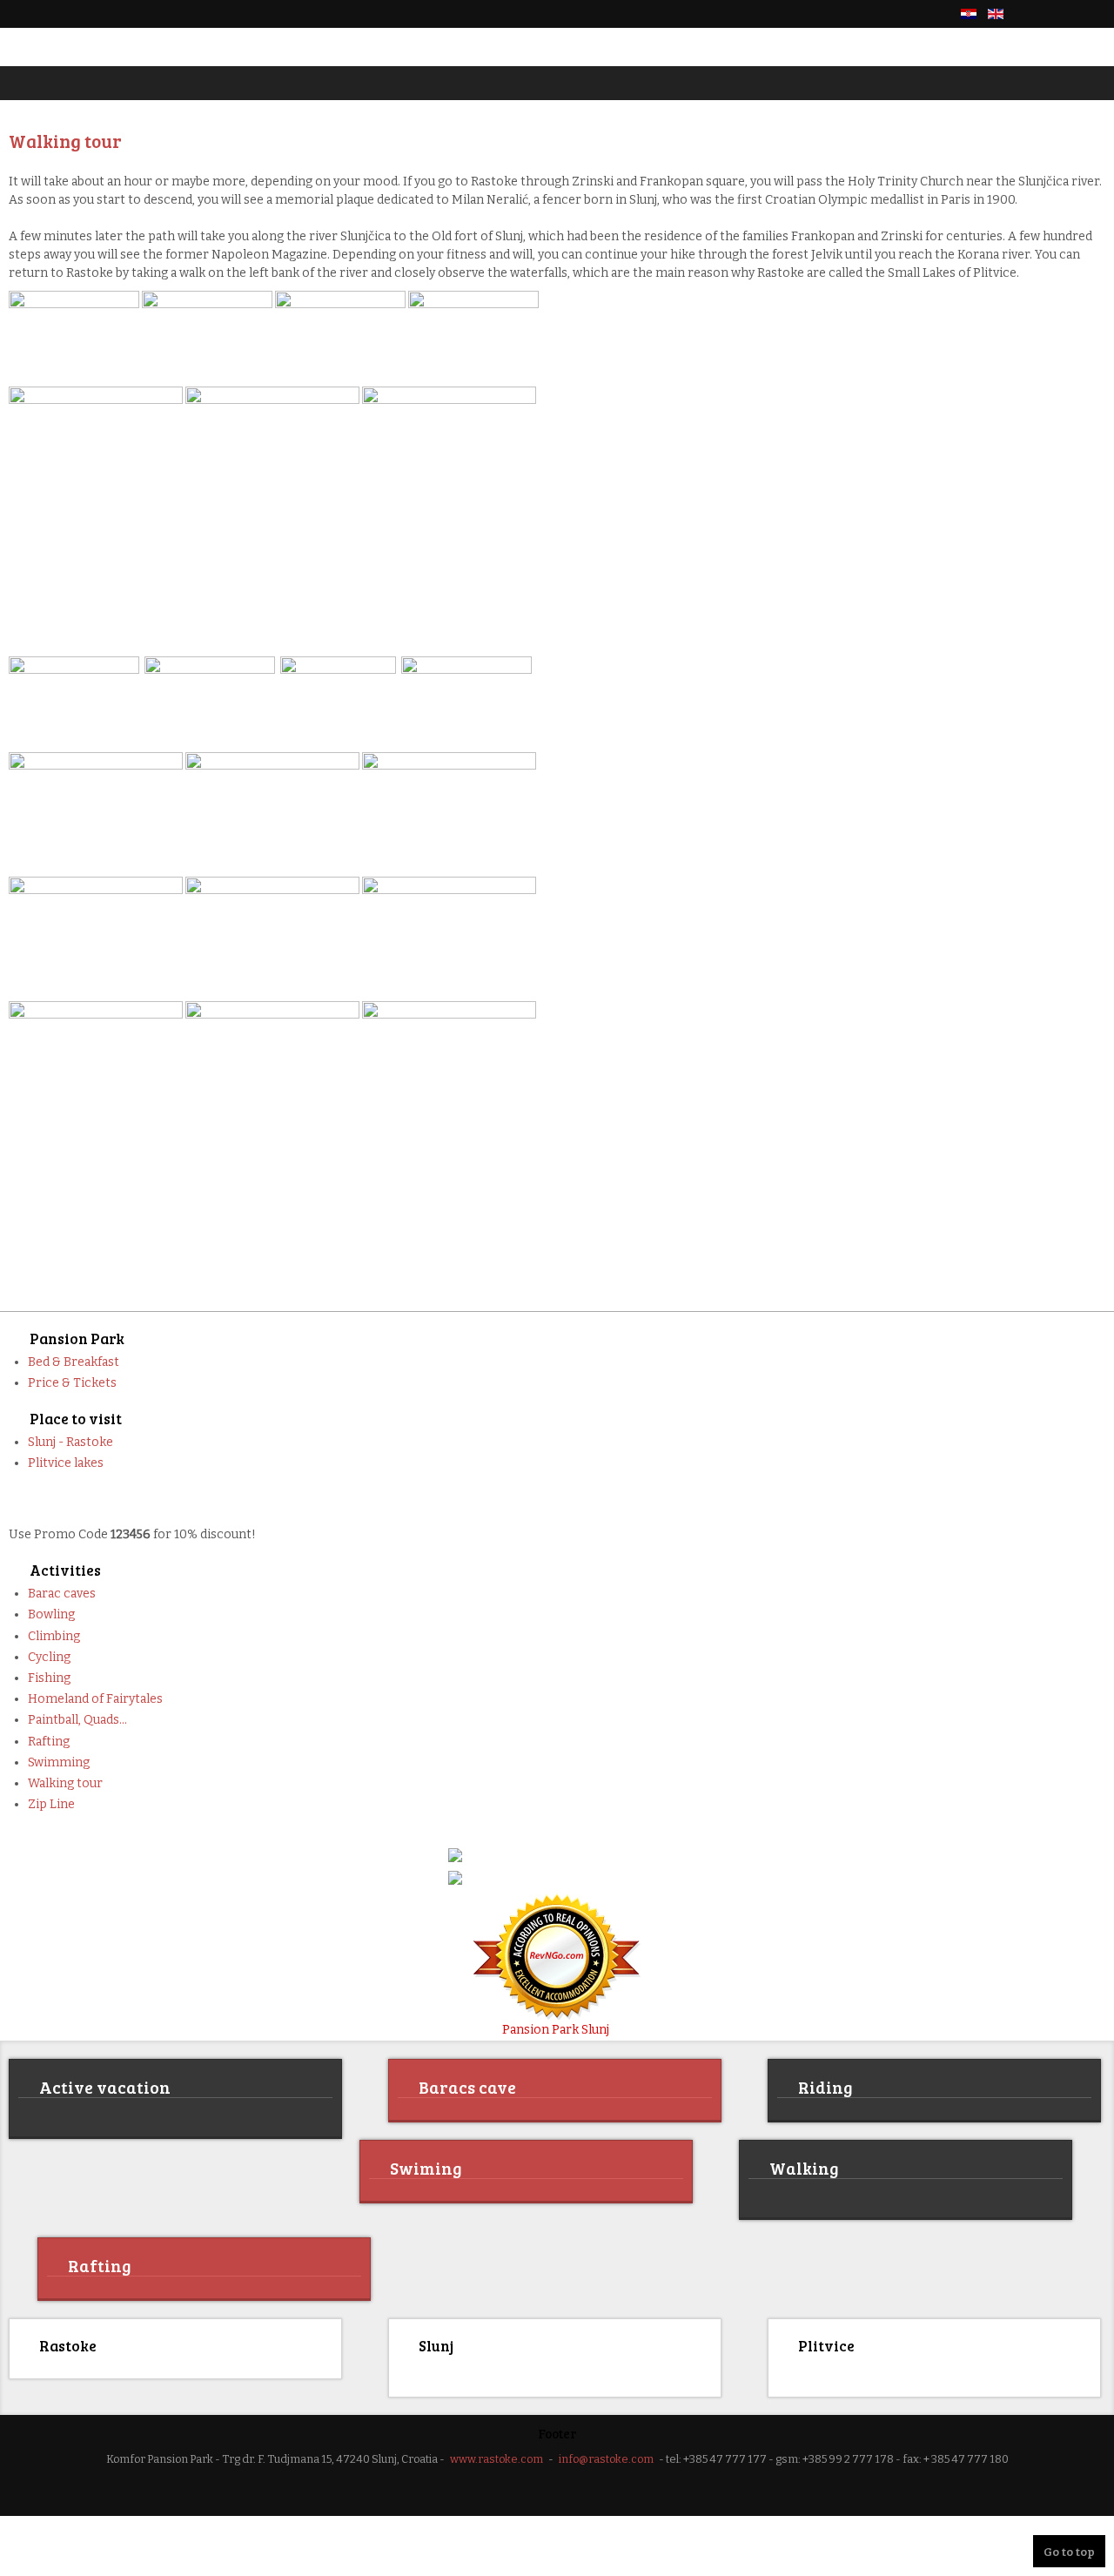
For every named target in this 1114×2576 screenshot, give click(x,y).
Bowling (51, 1614)
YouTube (1095, 14)
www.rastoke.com (497, 2456)
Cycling (49, 1657)
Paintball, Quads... (77, 1720)
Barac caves (62, 1594)
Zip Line (51, 1804)
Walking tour (65, 1783)
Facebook (1036, 14)
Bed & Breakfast (74, 1362)
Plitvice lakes (66, 1463)
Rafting (49, 1742)
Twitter (1065, 14)
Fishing (49, 1678)
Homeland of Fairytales (95, 1699)
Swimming (59, 1762)
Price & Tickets (72, 1383)
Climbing (54, 1636)
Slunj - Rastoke (70, 1442)
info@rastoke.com (606, 2456)
